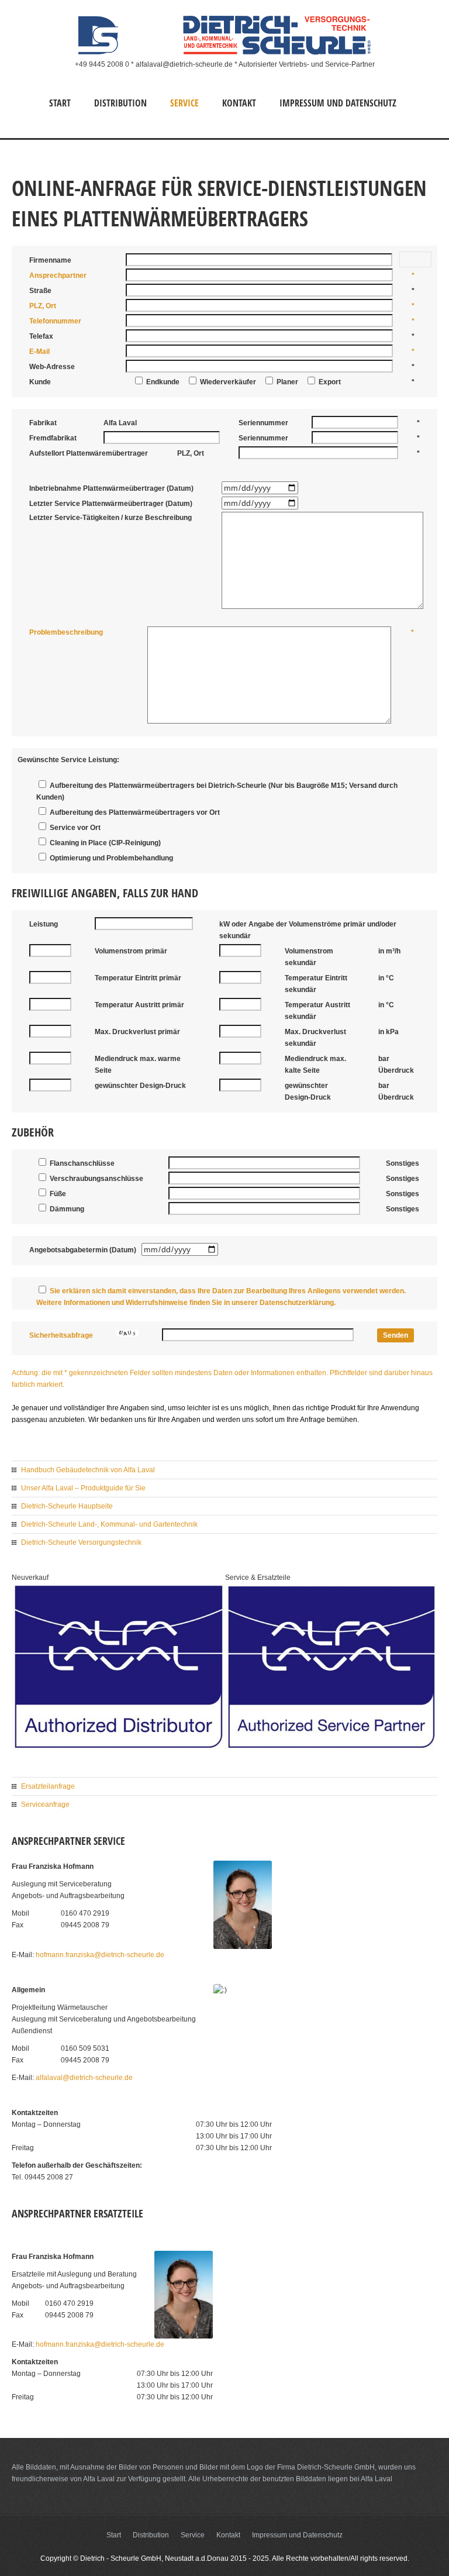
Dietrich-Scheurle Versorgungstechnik (81, 1542)
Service (184, 103)
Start (60, 103)
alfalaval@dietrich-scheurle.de (84, 2078)
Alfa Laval (99, 2479)
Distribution (120, 103)
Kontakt (239, 103)
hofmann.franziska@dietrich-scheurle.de (100, 1955)
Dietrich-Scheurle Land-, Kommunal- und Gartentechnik (109, 1524)
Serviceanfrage (45, 1804)
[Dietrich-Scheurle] (224, 53)
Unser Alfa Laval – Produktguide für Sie (83, 1488)
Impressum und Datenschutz (338, 103)
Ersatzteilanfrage (48, 1786)
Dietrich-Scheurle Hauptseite (67, 1506)
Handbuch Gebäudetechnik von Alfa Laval (88, 1470)
